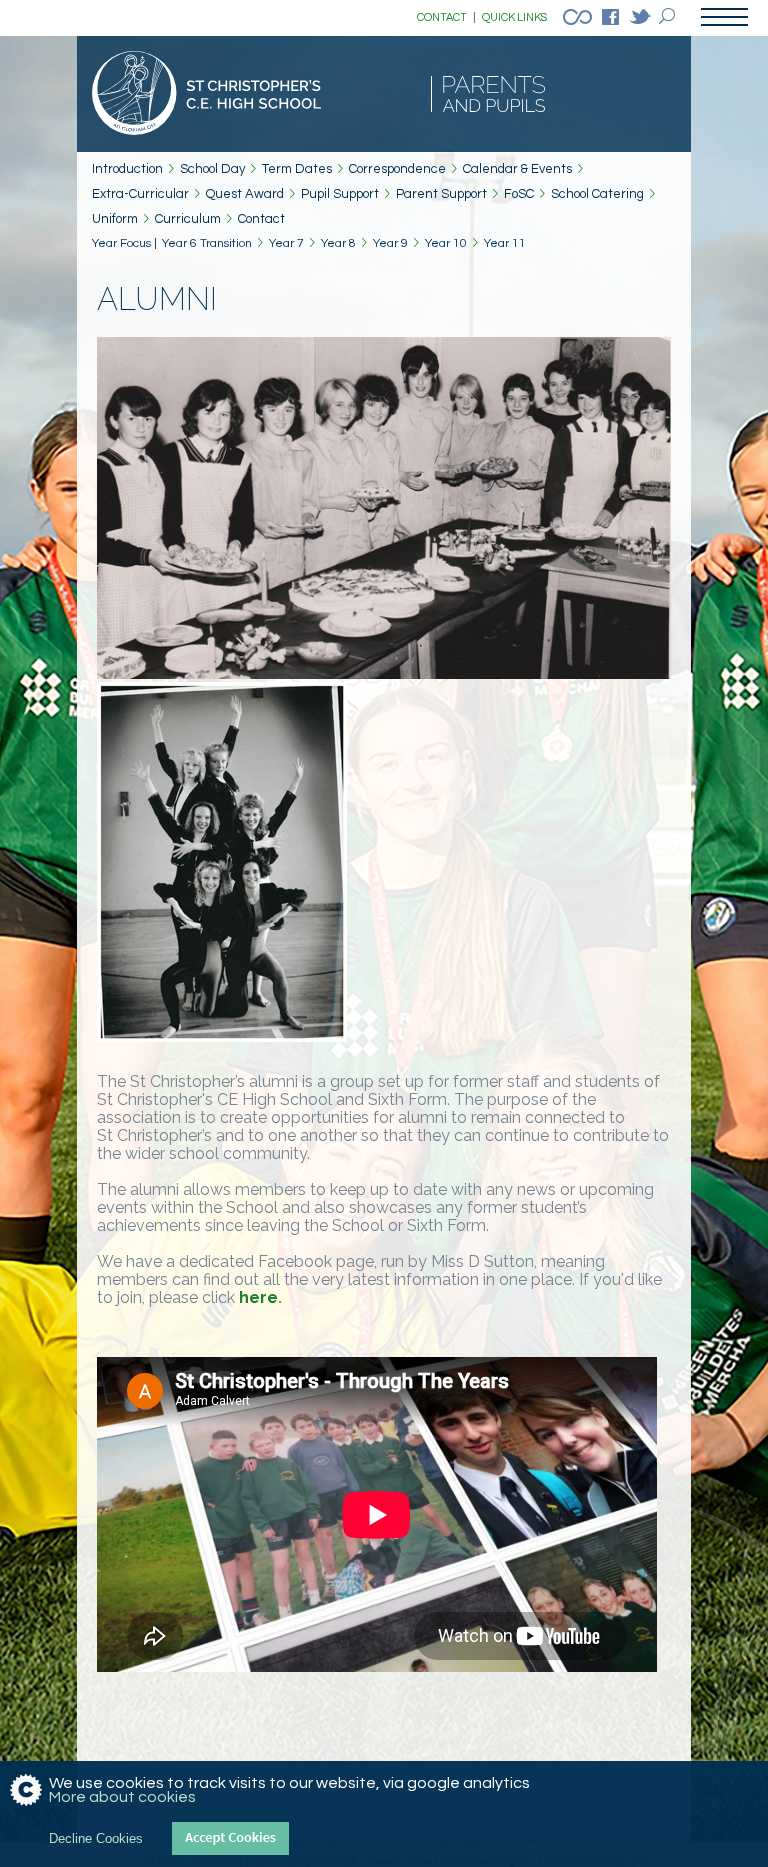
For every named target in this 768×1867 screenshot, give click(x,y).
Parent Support (441, 194)
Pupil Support (340, 194)
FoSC (519, 194)
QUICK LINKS (514, 17)
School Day (212, 169)
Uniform (115, 219)
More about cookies (122, 1797)
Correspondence (397, 169)
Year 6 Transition (207, 243)
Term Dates (297, 169)
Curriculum (188, 219)
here (258, 1297)
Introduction (127, 169)
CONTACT (446, 17)
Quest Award (245, 194)
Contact (261, 219)
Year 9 (390, 243)
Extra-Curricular (140, 194)
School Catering (597, 194)
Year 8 (338, 243)
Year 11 (505, 243)
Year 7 (286, 243)
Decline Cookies (96, 1838)
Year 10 (446, 243)
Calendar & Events (517, 169)
